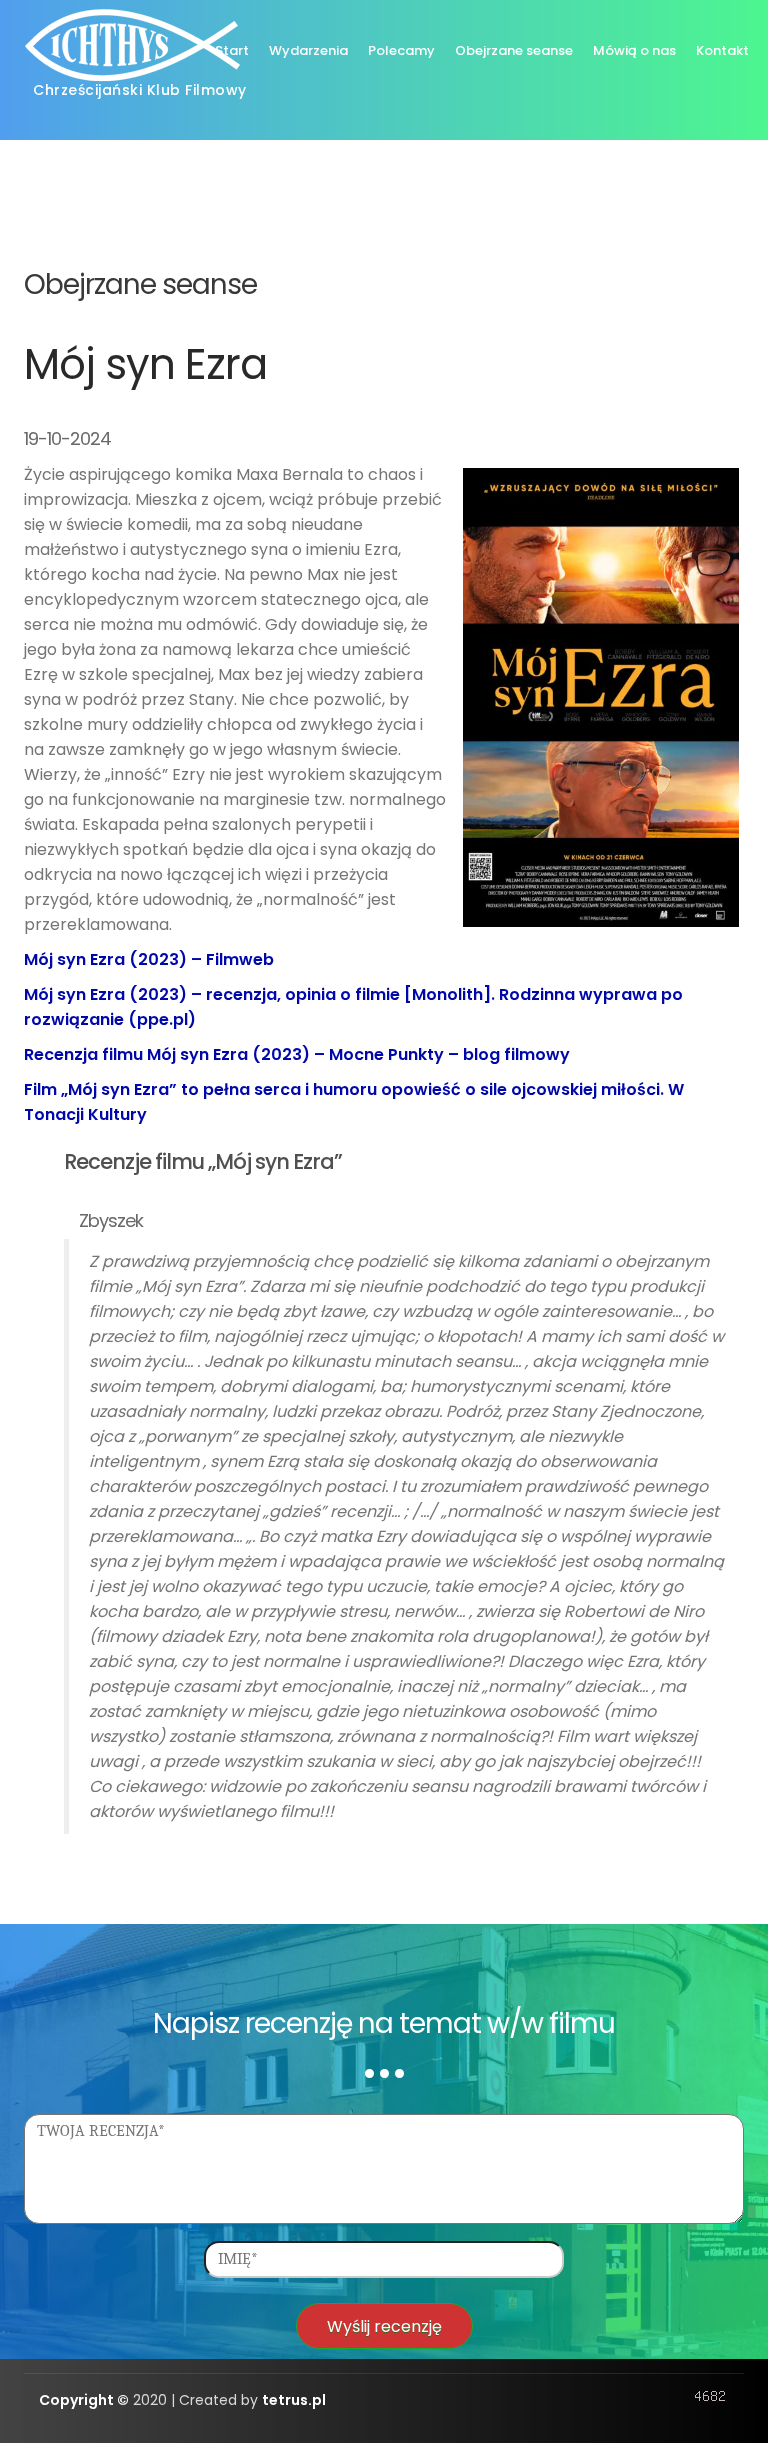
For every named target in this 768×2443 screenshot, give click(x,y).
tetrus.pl (294, 2400)
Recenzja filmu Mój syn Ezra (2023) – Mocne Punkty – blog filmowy (297, 1054)
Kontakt (722, 50)
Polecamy (401, 50)
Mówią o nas (634, 50)
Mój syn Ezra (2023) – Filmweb (149, 959)
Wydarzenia (308, 50)
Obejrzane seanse (514, 50)
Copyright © (84, 2400)
